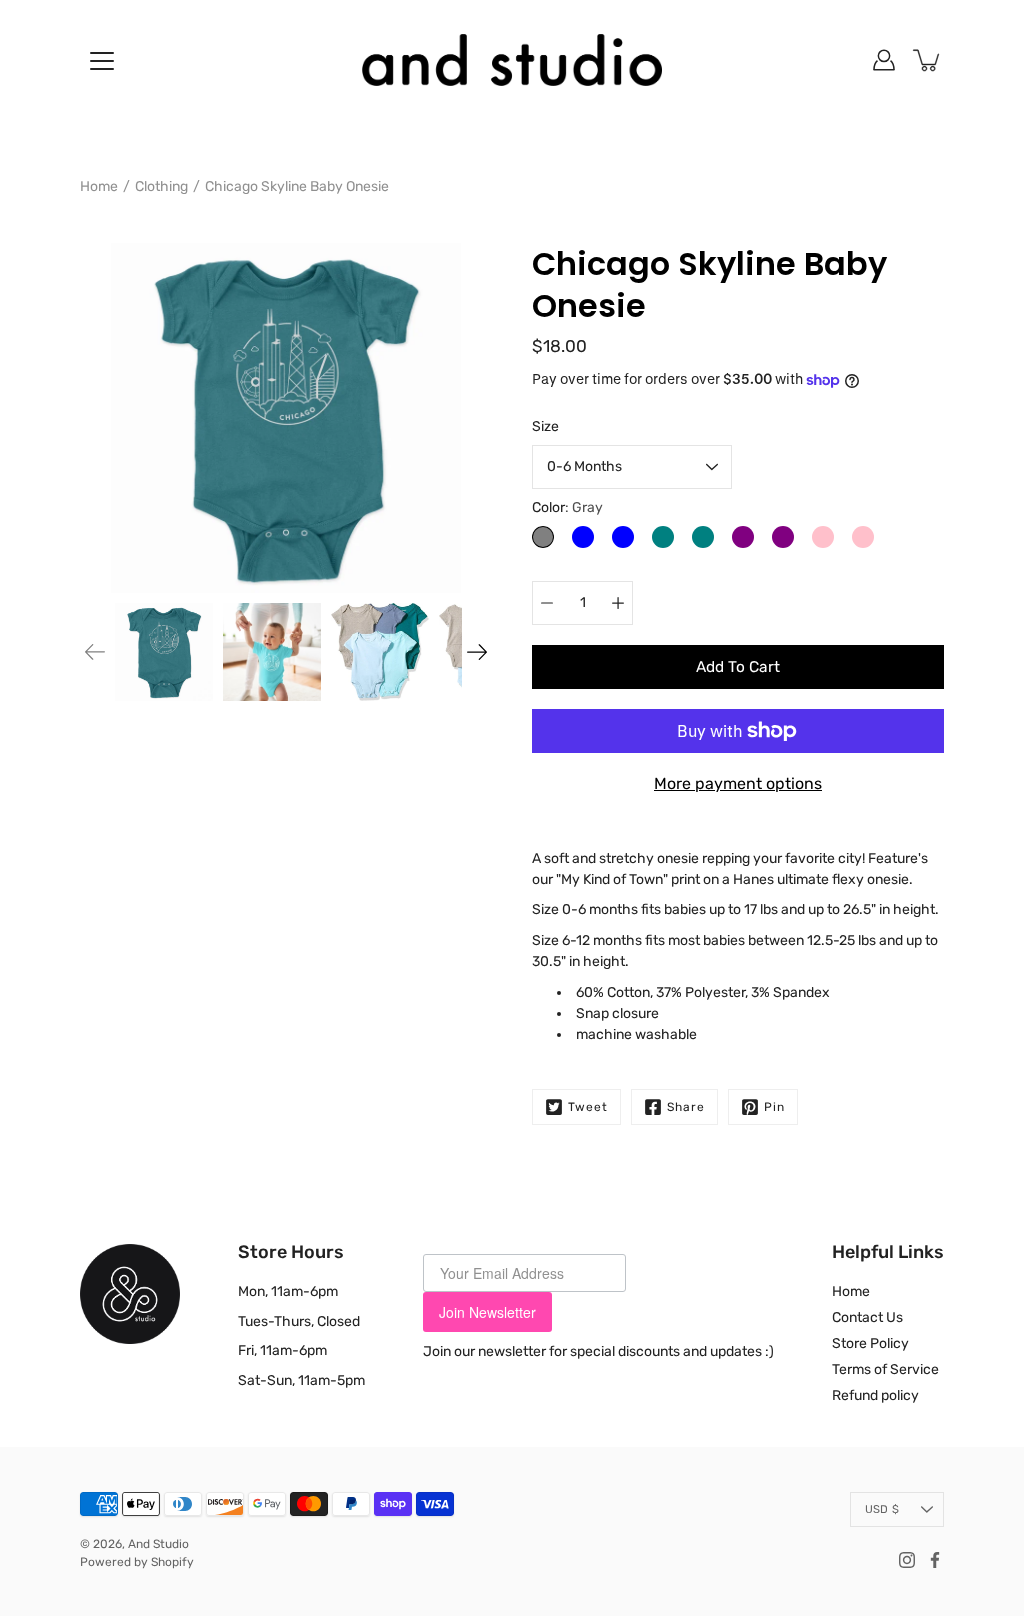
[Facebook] (935, 1560)
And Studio (158, 1544)
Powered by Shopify (137, 1562)
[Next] (477, 652)
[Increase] (618, 603)
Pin (774, 1107)
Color (567, 507)
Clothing (161, 186)
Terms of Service (885, 1369)
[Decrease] (547, 603)
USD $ (882, 1509)
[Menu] (102, 61)
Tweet (588, 1107)
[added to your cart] (928, 60)
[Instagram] (907, 1560)
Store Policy (870, 1343)
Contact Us (867, 1317)
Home (99, 186)
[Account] (884, 60)
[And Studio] (512, 60)
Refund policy (875, 1395)
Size (545, 426)
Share (686, 1107)
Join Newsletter (487, 1312)
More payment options (738, 783)
